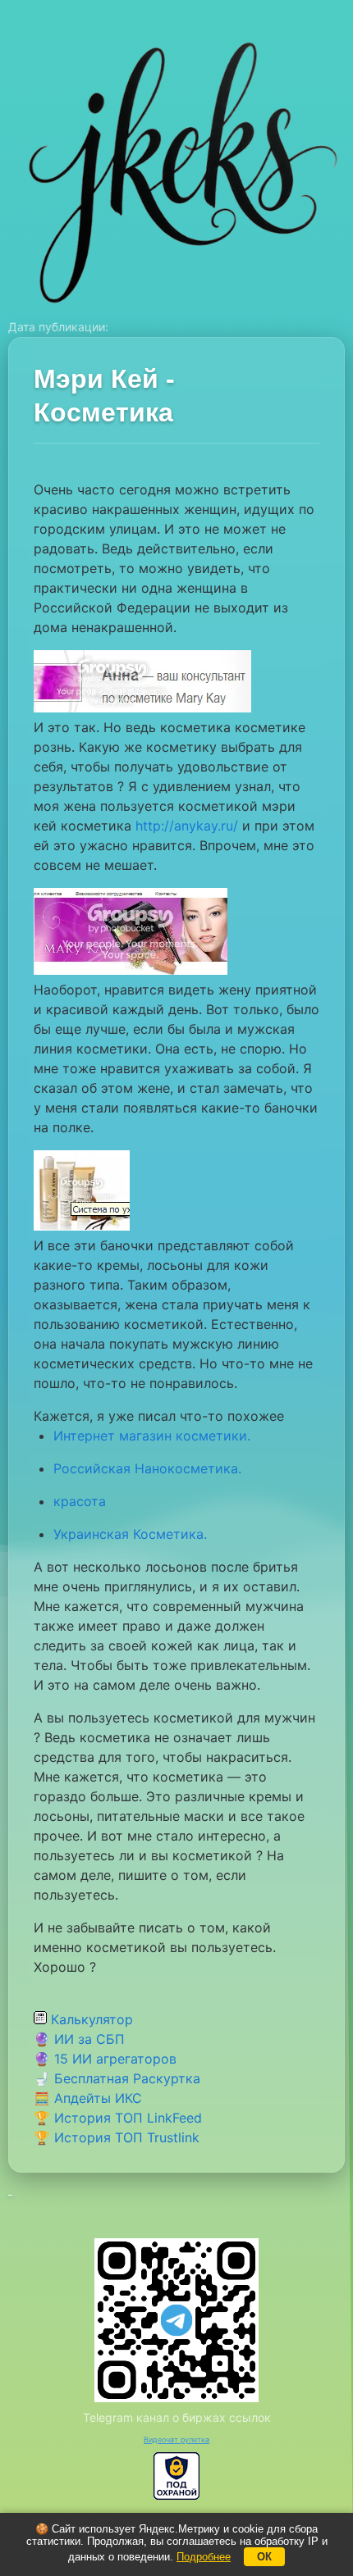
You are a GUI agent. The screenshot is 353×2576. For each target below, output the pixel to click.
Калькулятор (90, 2019)
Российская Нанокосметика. (147, 1468)
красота (80, 1501)
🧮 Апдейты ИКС (88, 2098)
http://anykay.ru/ (187, 826)
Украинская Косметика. (130, 1534)
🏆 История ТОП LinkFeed (118, 2118)
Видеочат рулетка (176, 2439)
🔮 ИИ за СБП (79, 2039)
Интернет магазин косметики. (152, 1436)
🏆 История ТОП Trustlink (117, 2137)
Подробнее (204, 2557)
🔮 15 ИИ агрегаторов (105, 2059)
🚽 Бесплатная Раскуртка (117, 2078)
